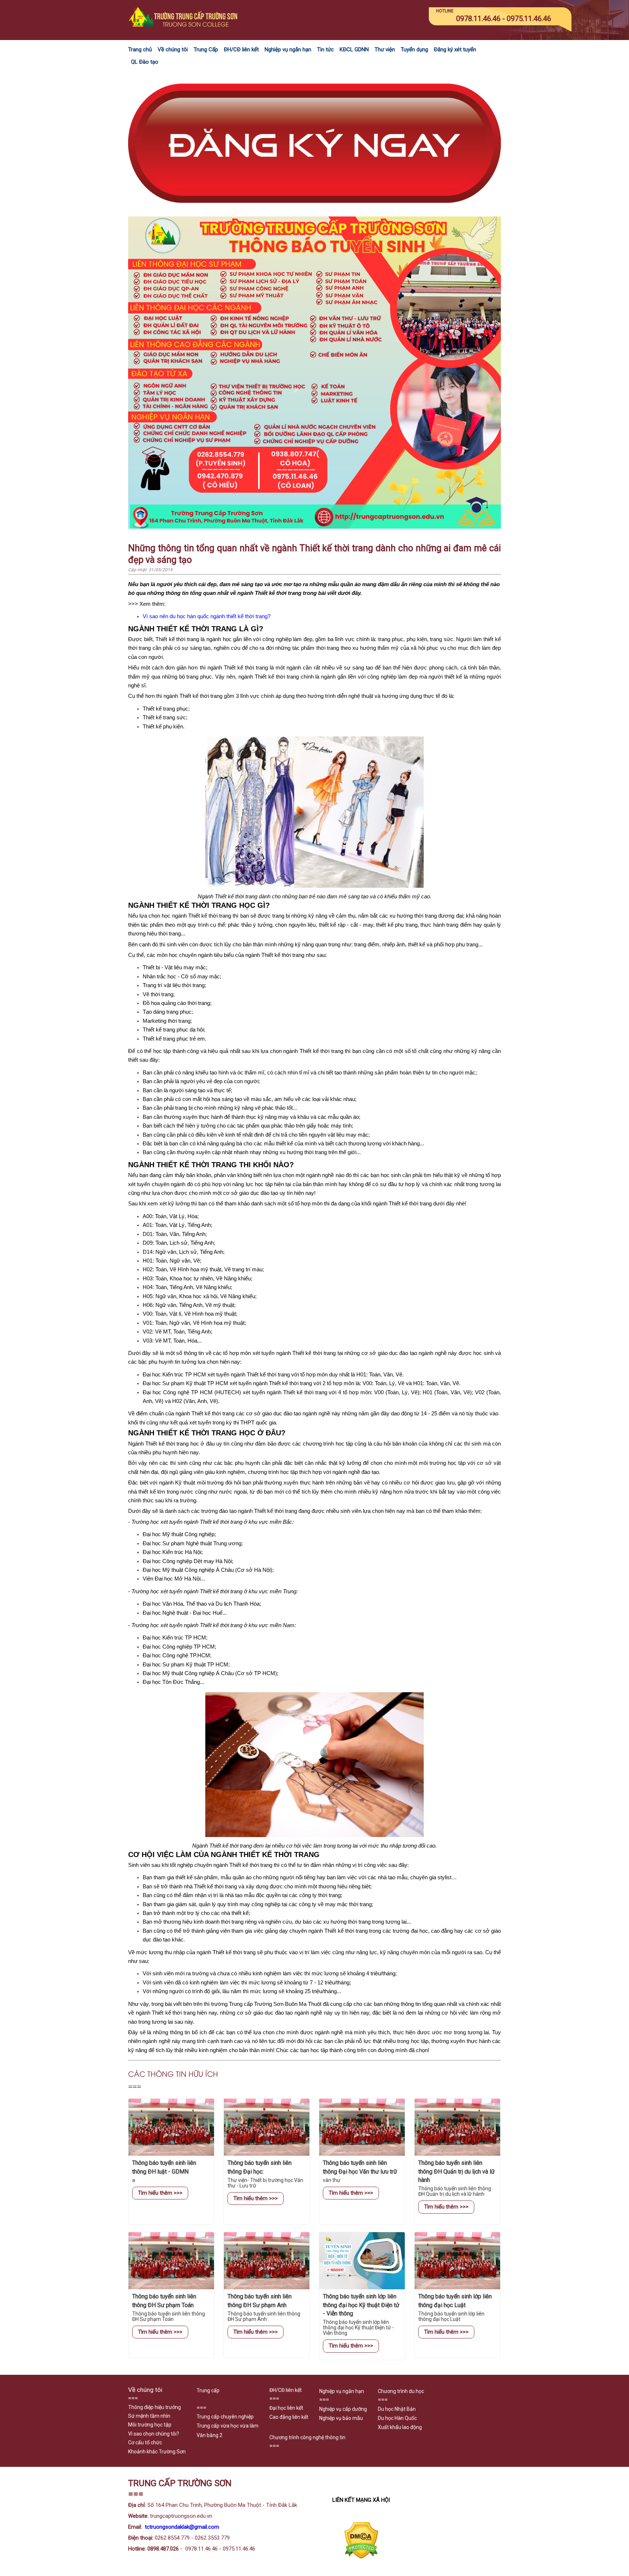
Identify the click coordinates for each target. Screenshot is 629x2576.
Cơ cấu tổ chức (145, 2442)
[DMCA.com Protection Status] (361, 2557)
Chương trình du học (401, 2391)
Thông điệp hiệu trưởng (155, 2407)
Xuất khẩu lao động (400, 2427)
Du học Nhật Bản (397, 2409)
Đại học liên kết (286, 2408)
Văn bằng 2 (209, 2435)
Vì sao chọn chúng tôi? (154, 2434)
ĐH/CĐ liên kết (241, 49)
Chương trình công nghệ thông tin (307, 2437)
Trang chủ (140, 49)
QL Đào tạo (145, 62)
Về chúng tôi (173, 49)
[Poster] (314, 527)
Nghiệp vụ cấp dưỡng (343, 2409)
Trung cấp (208, 2390)
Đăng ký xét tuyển (455, 49)
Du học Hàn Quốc (397, 2418)
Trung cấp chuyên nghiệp (225, 2417)
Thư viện (385, 49)
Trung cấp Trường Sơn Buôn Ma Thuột (275, 2004)
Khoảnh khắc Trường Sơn (157, 2452)
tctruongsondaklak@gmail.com (182, 2527)
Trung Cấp (206, 49)
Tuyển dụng (414, 49)
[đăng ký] (314, 212)
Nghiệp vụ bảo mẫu (341, 2418)
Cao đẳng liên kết (289, 2417)
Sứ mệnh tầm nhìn (149, 2416)
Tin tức (325, 49)
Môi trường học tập (150, 2425)
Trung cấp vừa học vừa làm (228, 2426)
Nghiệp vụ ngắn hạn (288, 49)
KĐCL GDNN (354, 49)
